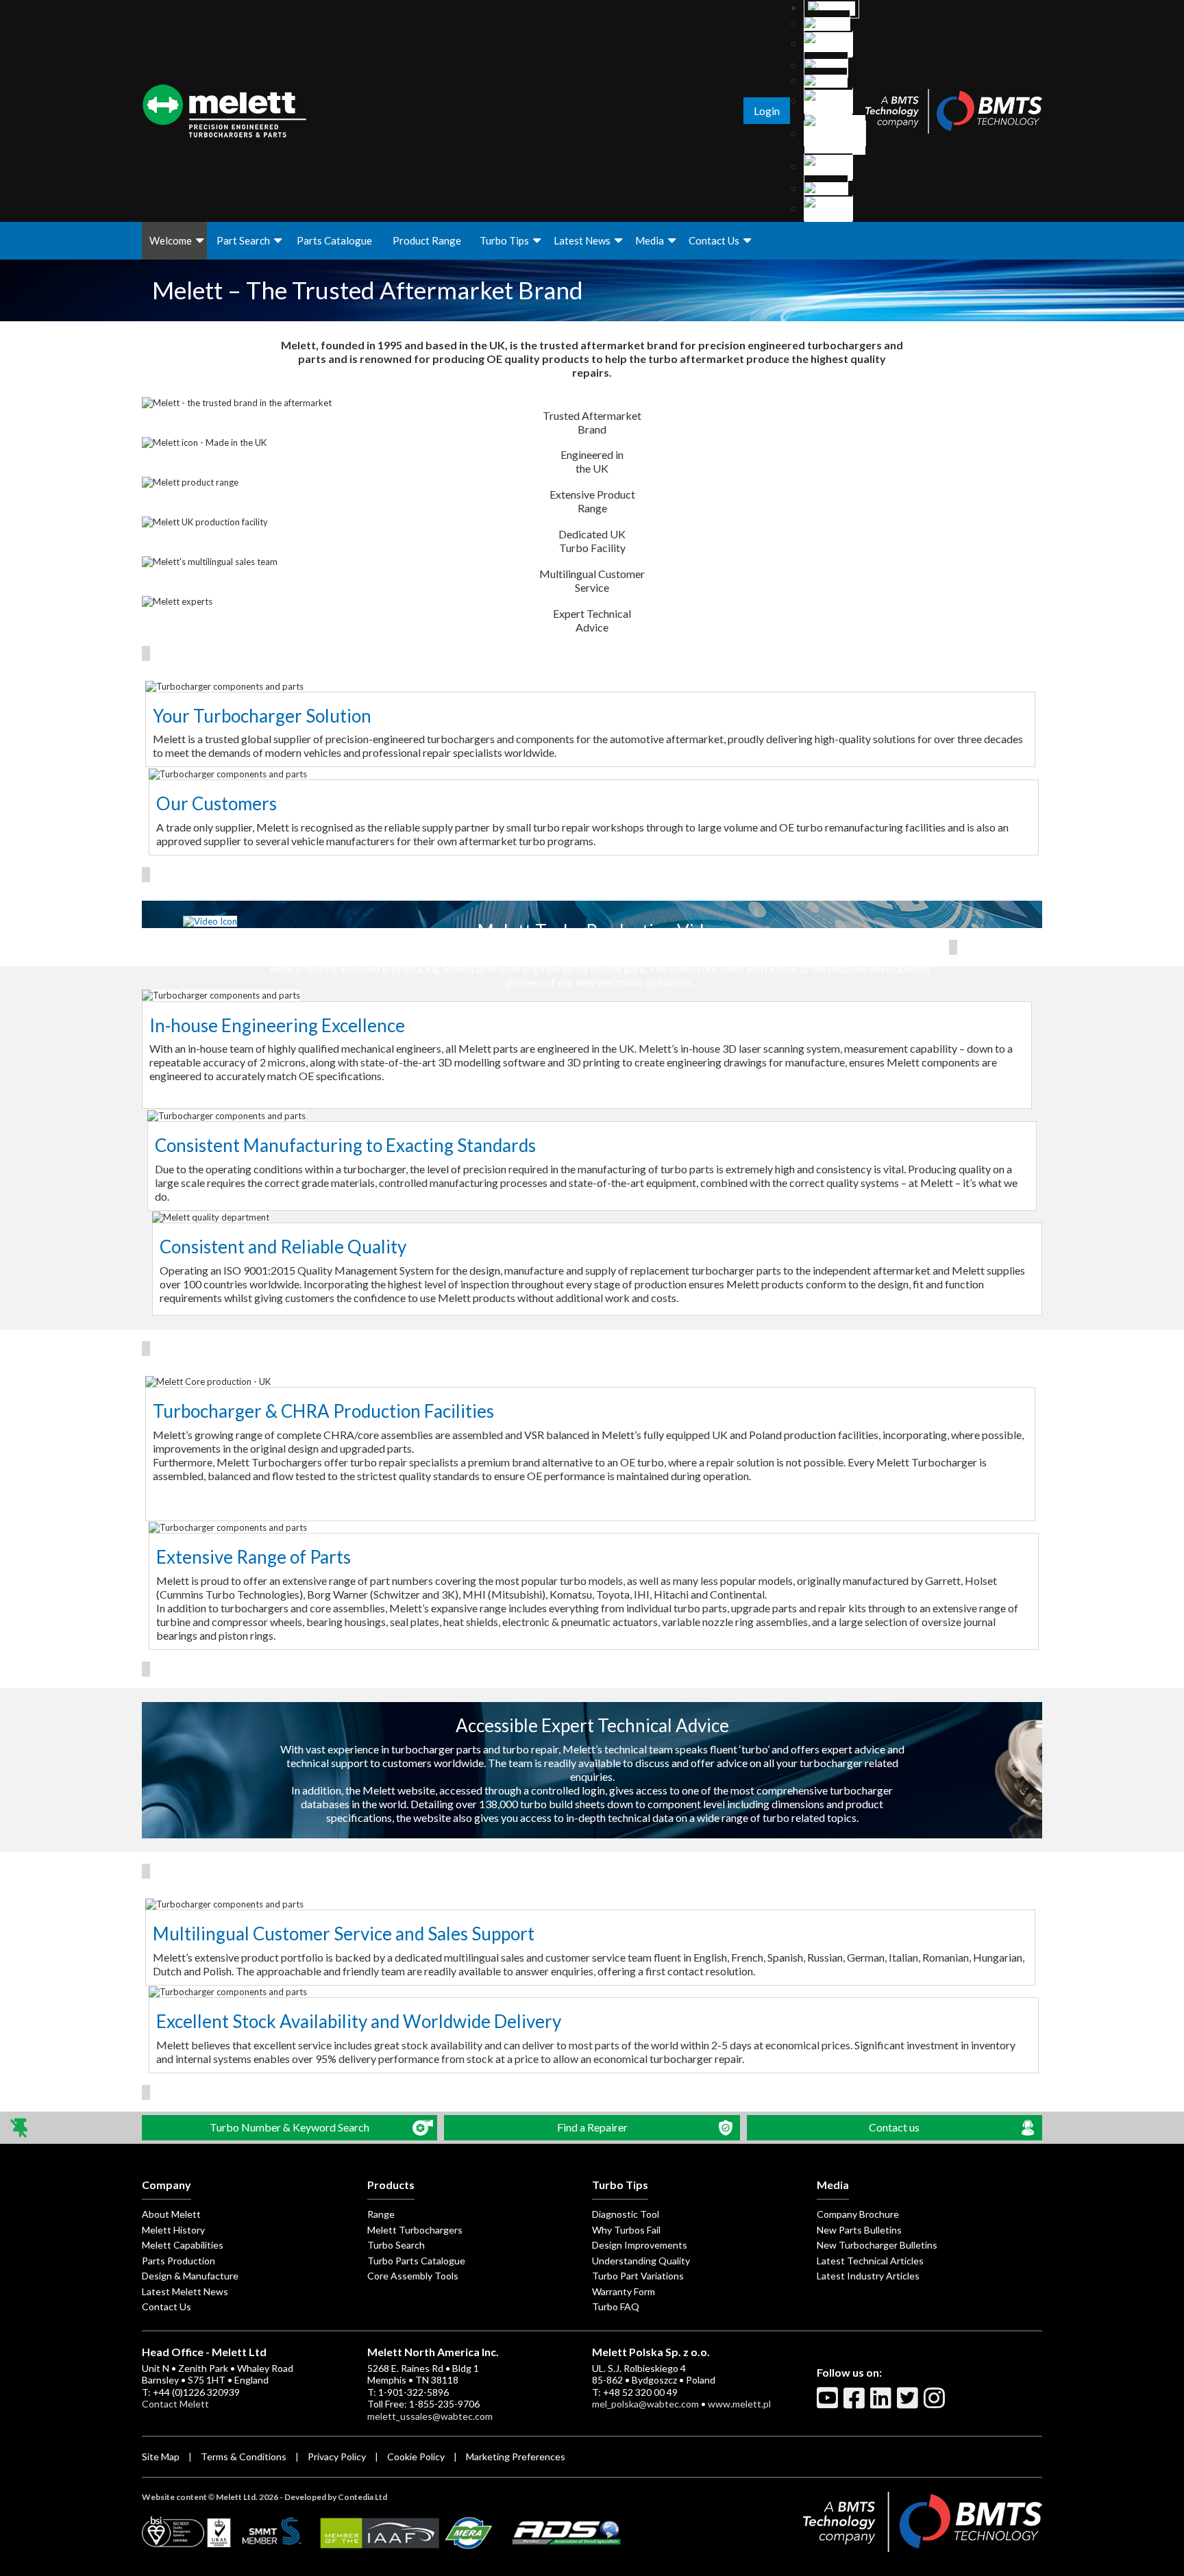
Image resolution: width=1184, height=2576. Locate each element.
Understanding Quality (641, 2261)
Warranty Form (624, 2291)
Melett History (173, 2230)
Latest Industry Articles (868, 2276)
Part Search (243, 240)
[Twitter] (909, 2403)
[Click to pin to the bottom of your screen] (20, 2128)
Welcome (171, 240)
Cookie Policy (416, 2456)
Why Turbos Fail (626, 2230)
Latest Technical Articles (870, 2261)
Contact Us (714, 240)
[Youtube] (829, 2403)
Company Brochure (858, 2214)
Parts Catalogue (334, 240)
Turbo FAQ (616, 2306)
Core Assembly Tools (413, 2276)
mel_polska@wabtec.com (645, 2404)
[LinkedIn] (883, 2403)
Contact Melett (175, 2404)
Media (650, 240)
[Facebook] (856, 2403)
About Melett (171, 2214)
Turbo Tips (504, 240)
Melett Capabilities (183, 2245)
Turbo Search (396, 2245)
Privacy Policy (337, 2456)
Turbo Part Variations (638, 2276)
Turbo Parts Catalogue (416, 2261)
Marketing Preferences (516, 2456)
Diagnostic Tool (626, 2214)
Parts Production (178, 2261)
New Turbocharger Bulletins (877, 2245)
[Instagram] (936, 2403)
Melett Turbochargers (415, 2230)
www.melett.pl (739, 2404)
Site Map (161, 2456)
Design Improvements (640, 2245)
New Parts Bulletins (859, 2230)
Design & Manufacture (190, 2276)
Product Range (427, 240)
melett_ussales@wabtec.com (430, 2416)
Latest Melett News (185, 2291)
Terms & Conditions (244, 2456)
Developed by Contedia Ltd (336, 2497)
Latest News (582, 240)
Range (381, 2214)
